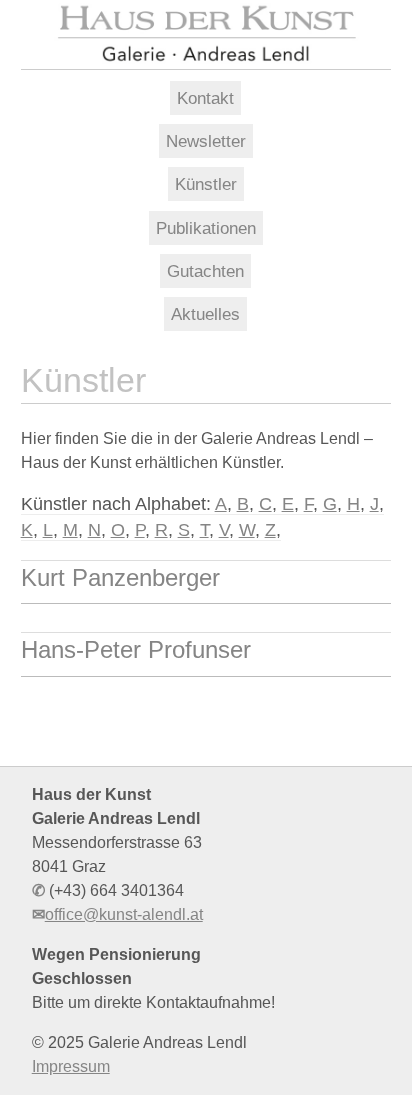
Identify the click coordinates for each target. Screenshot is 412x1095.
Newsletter (206, 141)
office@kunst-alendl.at (124, 914)
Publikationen (206, 228)
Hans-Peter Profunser (136, 649)
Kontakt (205, 98)
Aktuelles (205, 314)
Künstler (206, 184)
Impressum (71, 1066)
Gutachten (205, 271)
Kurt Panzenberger (120, 577)
